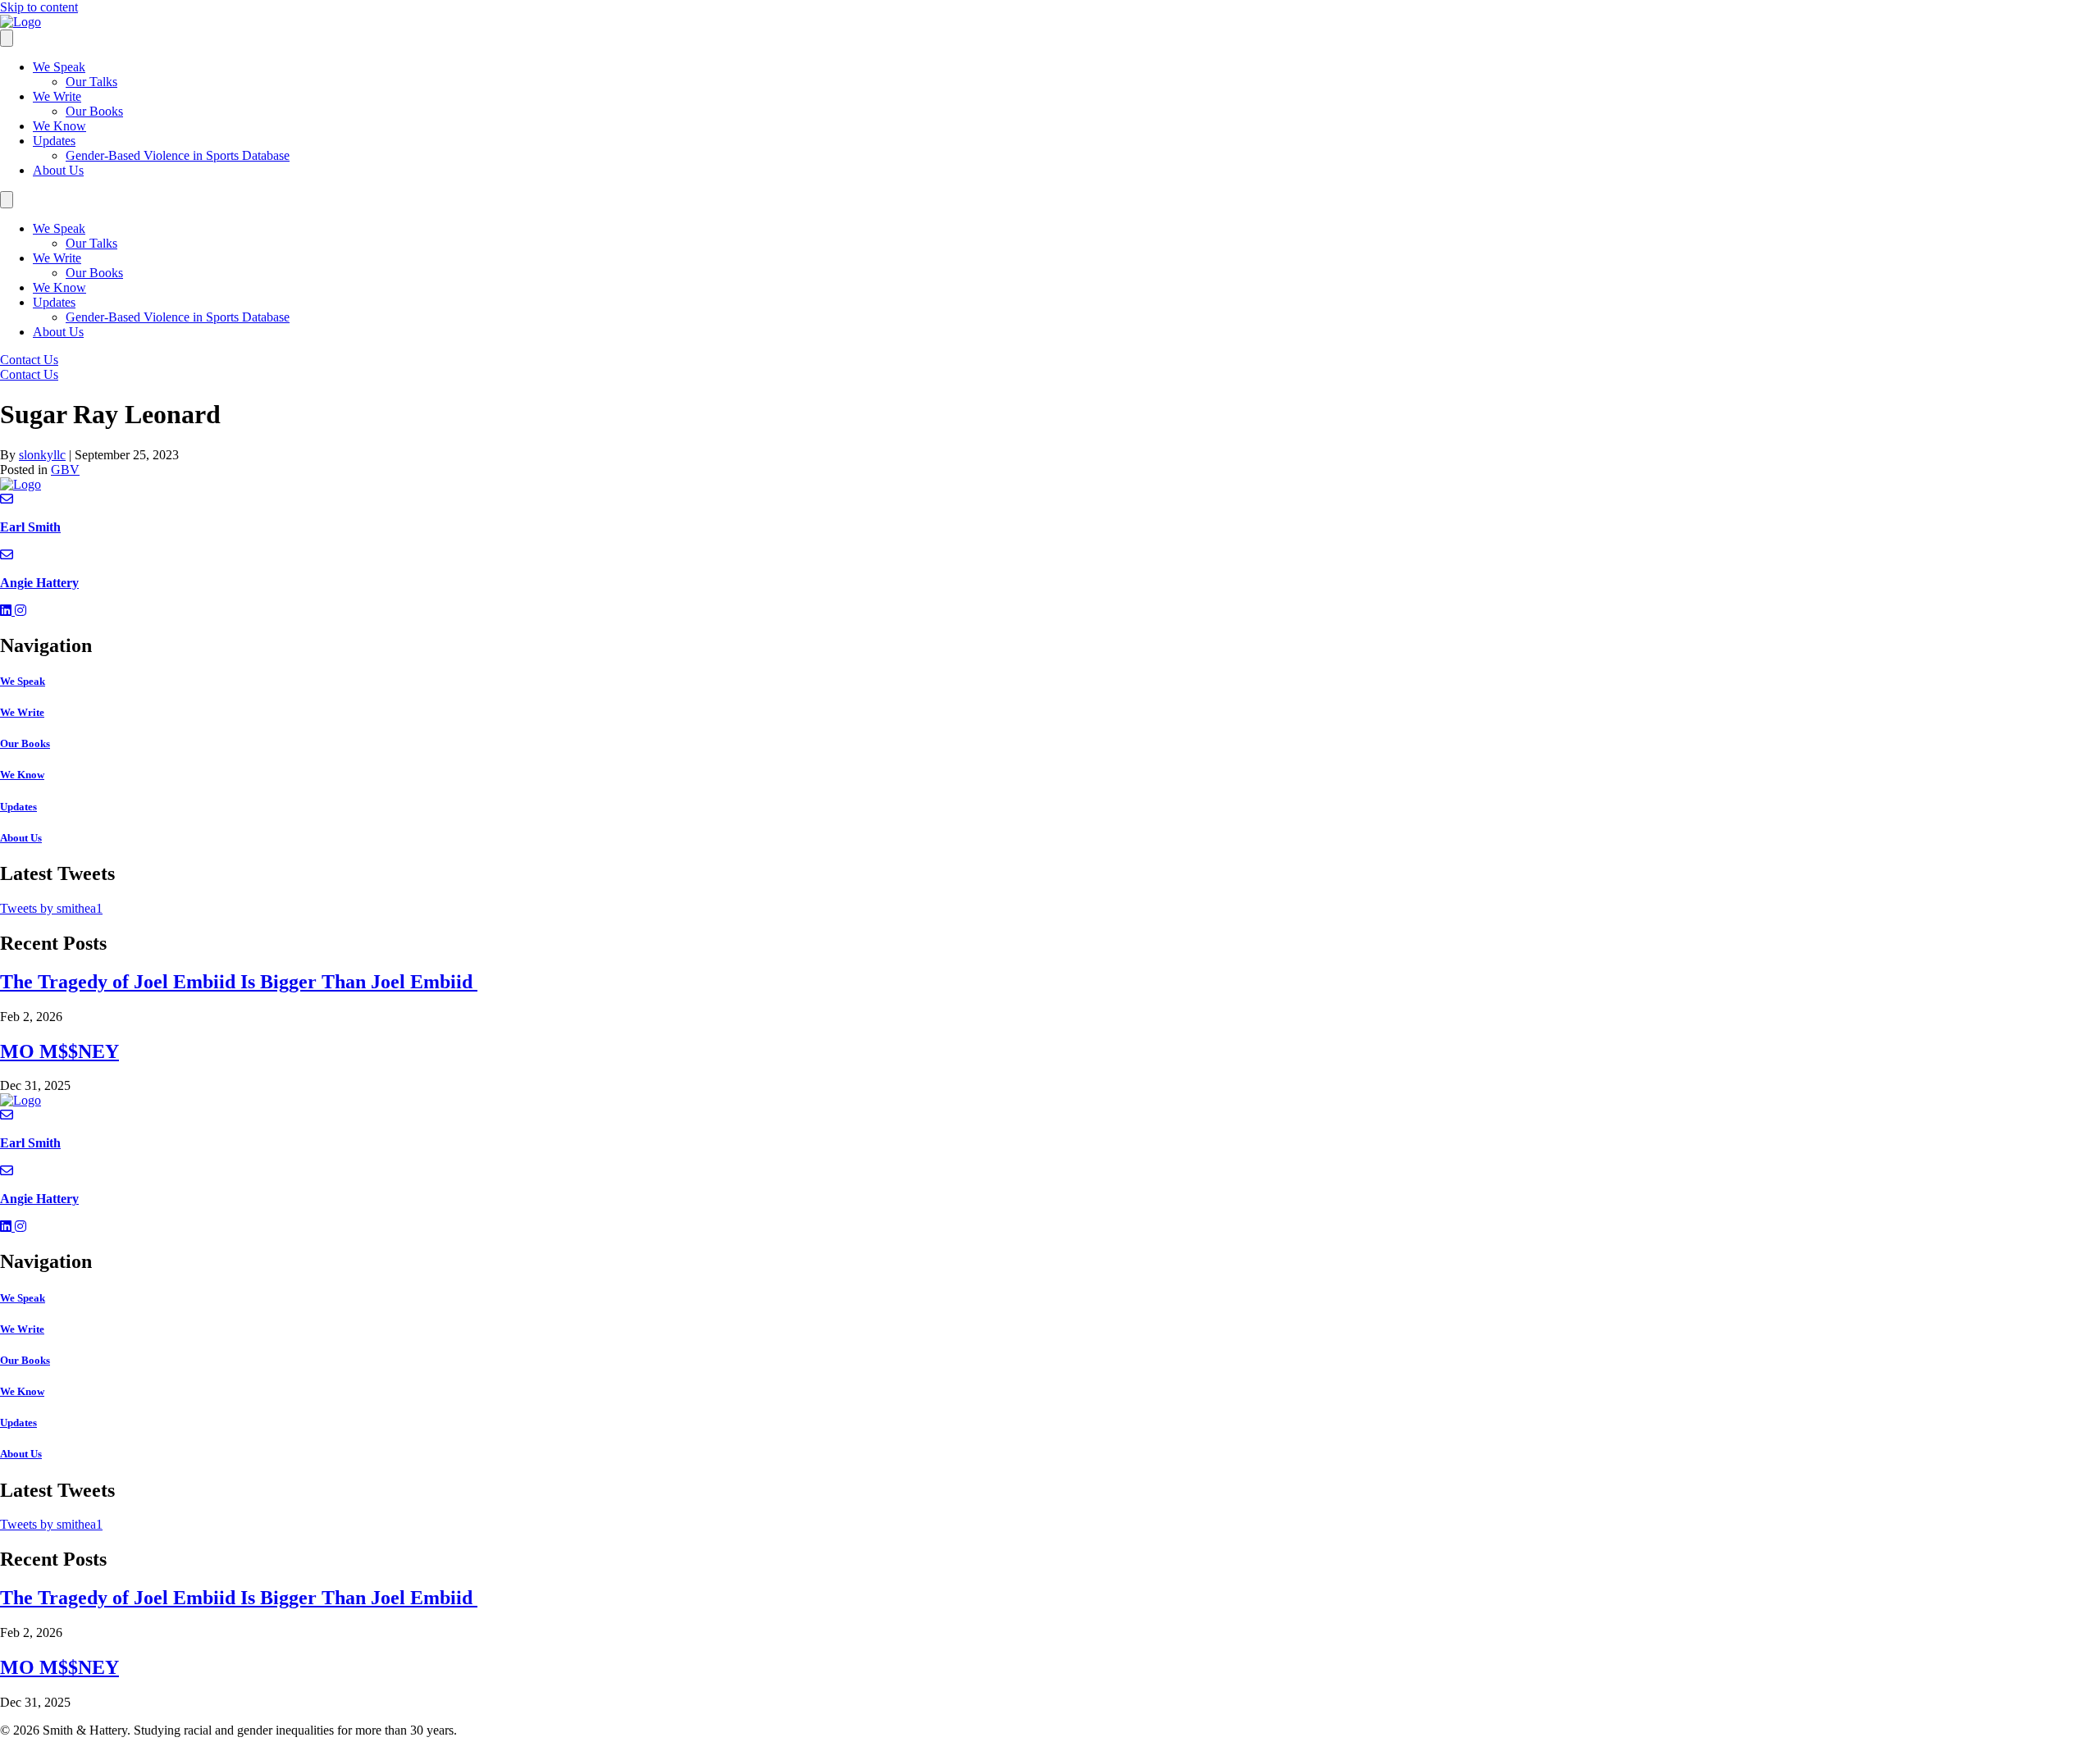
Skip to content (39, 7)
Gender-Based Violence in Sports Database (178, 155)
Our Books (94, 111)
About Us (58, 170)
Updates (54, 141)
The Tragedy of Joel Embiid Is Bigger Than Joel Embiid (239, 982)
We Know (59, 126)
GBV (65, 470)
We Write (57, 96)
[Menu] (7, 38)
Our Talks (91, 82)
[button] (7, 611)
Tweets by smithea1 (51, 908)
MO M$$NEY (59, 1051)
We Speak (59, 67)
